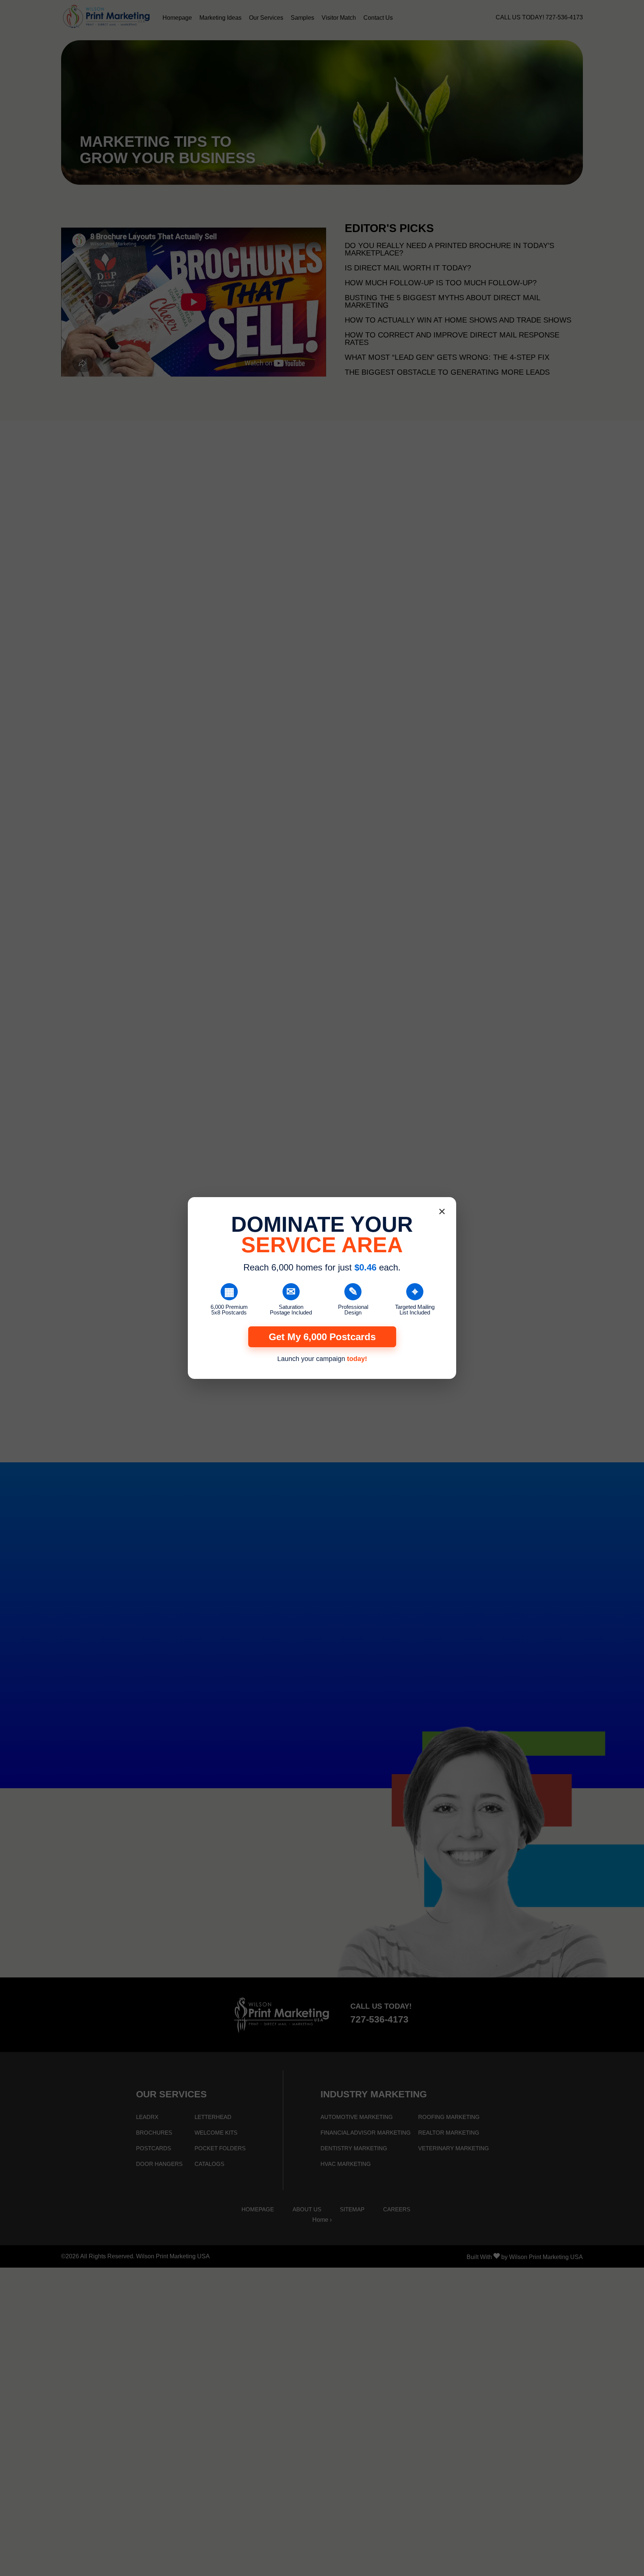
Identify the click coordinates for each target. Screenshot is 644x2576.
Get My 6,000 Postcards (322, 1337)
